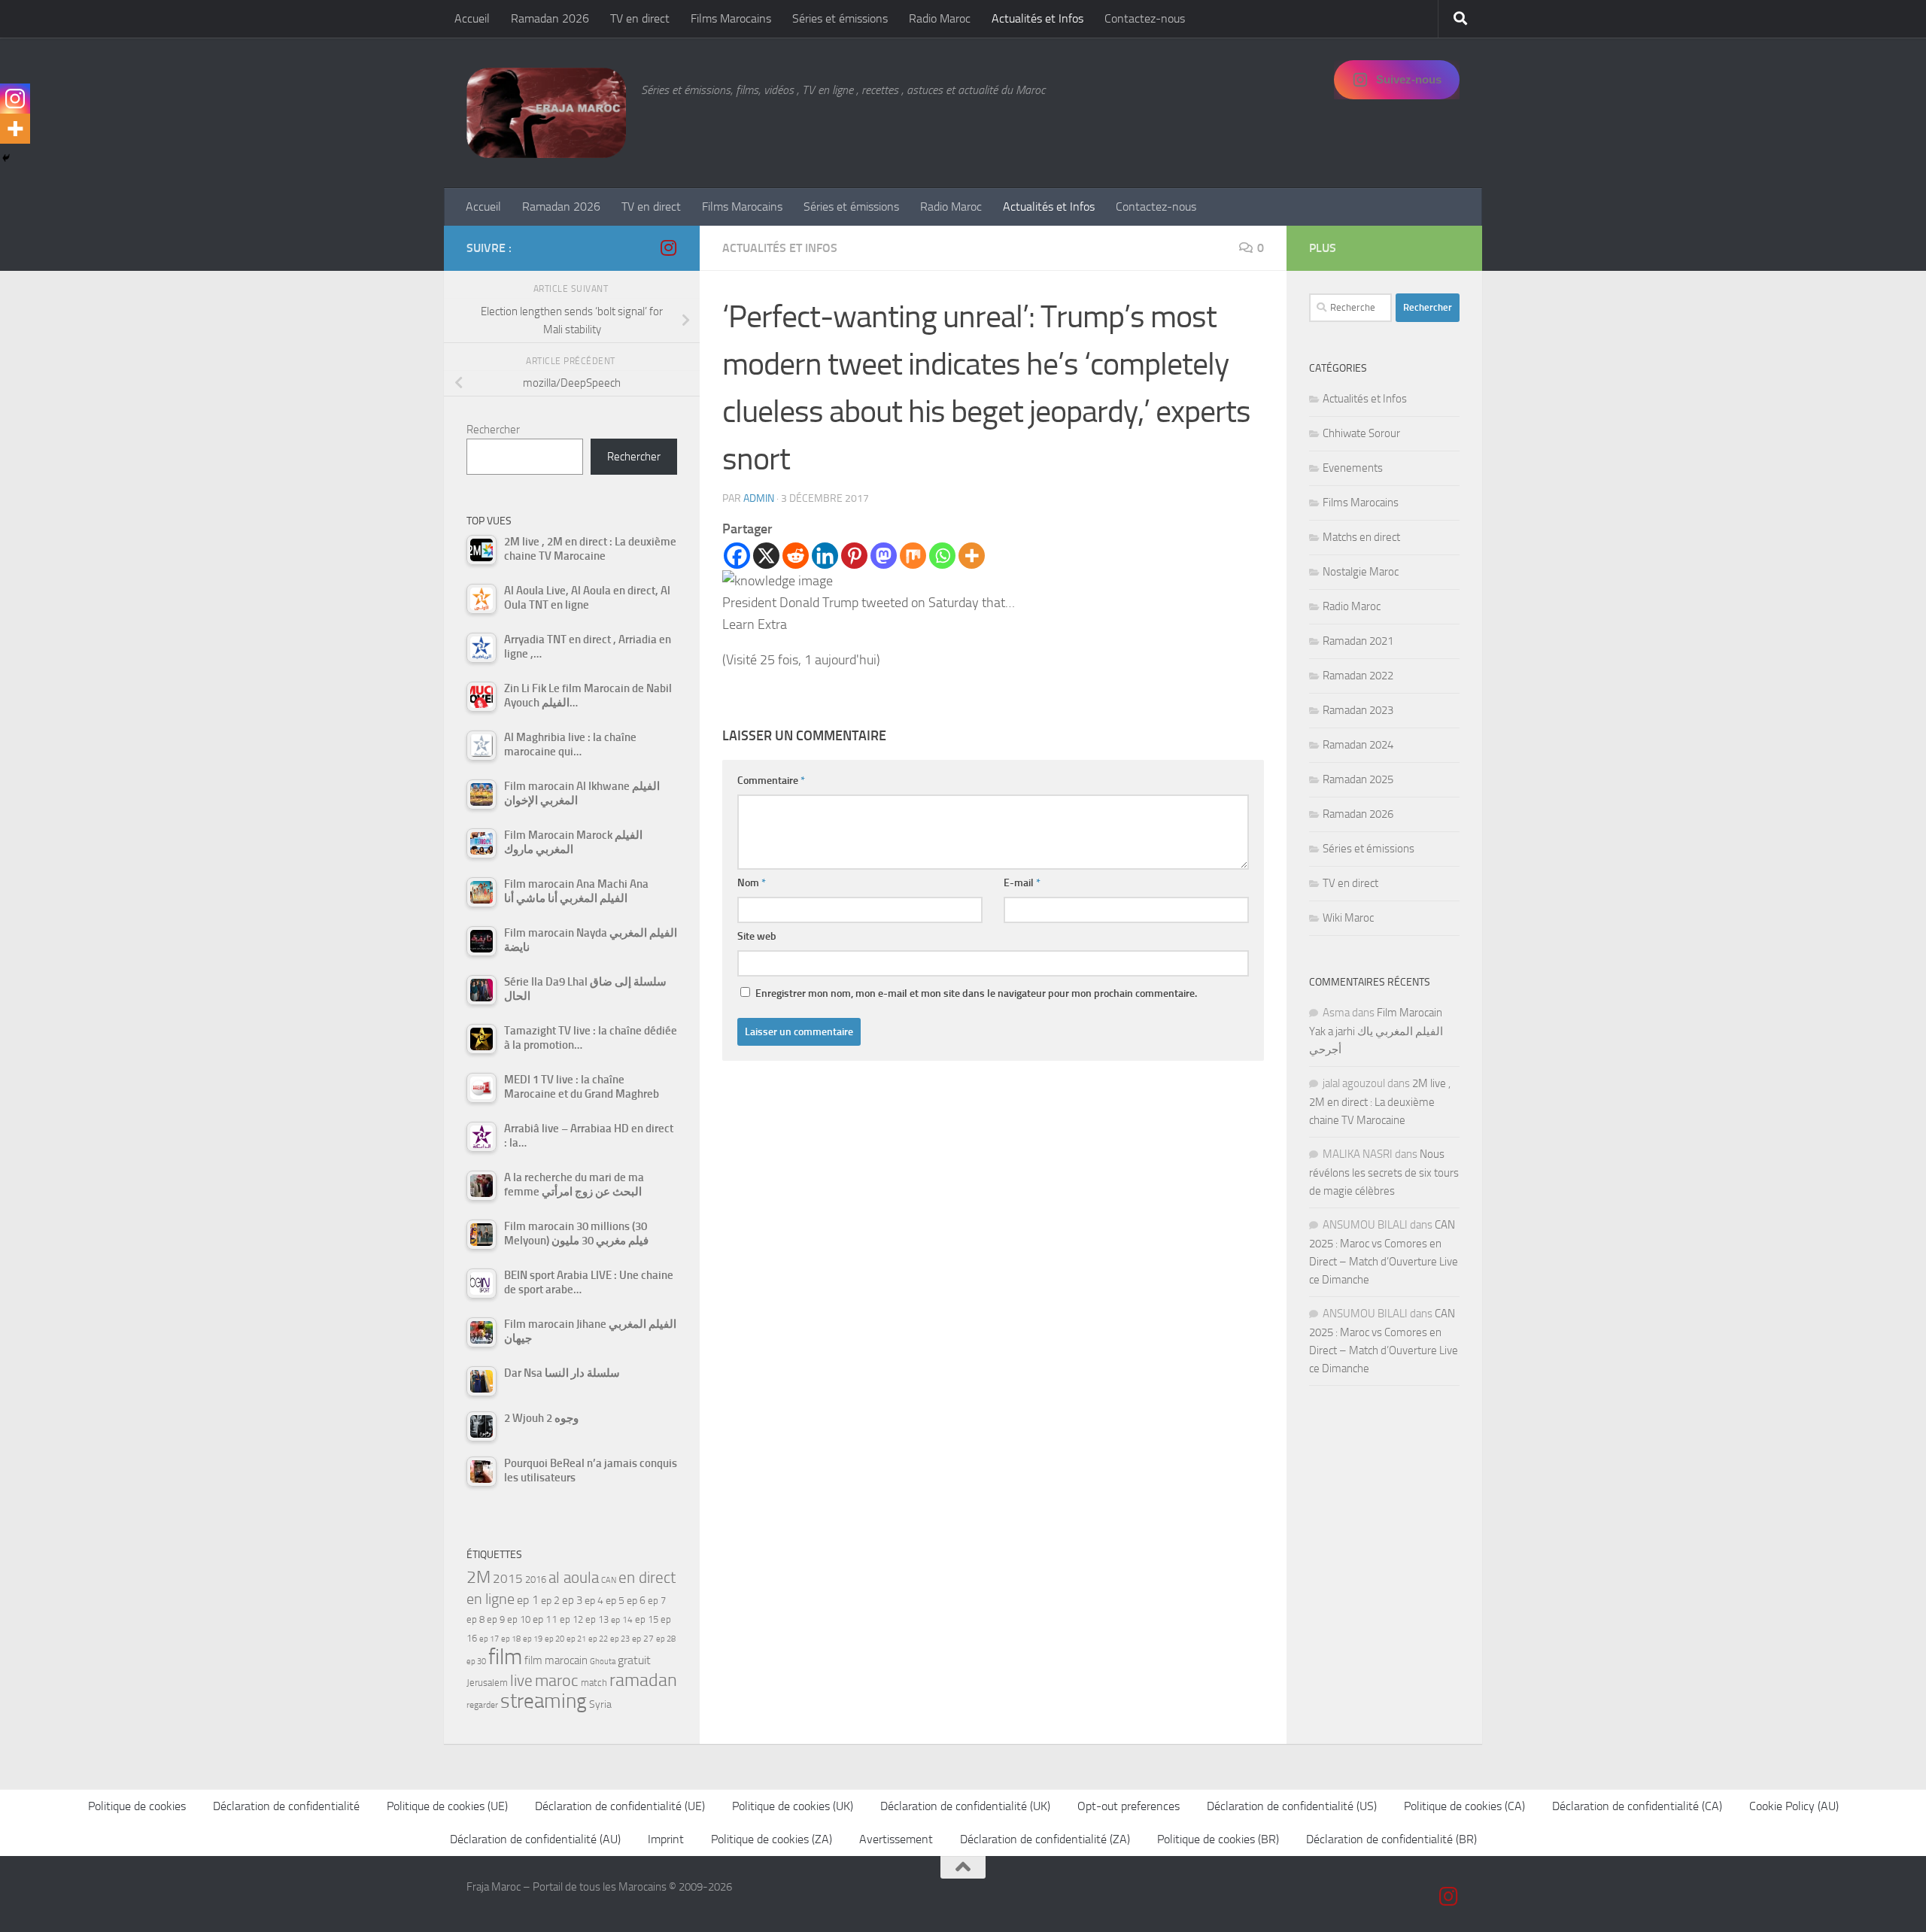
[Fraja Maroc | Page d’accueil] (546, 113)
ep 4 (594, 1601)
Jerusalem (487, 1683)
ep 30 (476, 1662)
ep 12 (571, 1619)
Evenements (1353, 468)
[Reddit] (796, 556)
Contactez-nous (1145, 18)
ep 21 (576, 1639)
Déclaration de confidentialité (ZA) (1045, 1839)
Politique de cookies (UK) (793, 1806)
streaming (544, 1701)
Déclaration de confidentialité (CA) (1637, 1806)
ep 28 (666, 1639)
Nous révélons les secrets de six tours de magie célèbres (1384, 1173)
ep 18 (511, 1639)
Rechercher (493, 430)
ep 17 (489, 1639)
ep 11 (545, 1619)
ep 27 (643, 1639)
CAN (609, 1580)
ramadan (643, 1680)
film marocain (556, 1660)
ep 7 (657, 1600)
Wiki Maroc (1348, 918)
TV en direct (640, 18)
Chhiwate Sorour (1361, 433)
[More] (972, 556)
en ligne (491, 1599)
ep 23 (620, 1639)
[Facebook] (737, 556)
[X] (766, 556)
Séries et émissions (840, 18)
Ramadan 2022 (1358, 676)
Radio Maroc (940, 18)
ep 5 (615, 1600)
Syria (600, 1704)
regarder (482, 1705)
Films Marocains (731, 18)
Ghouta (603, 1662)
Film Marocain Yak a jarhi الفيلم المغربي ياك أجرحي (1376, 1031)
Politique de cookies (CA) (1464, 1806)
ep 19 (533, 1639)
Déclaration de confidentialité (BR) (1391, 1839)
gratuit (634, 1660)
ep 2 (550, 1601)
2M (478, 1577)
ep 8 (475, 1619)
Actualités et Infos (1037, 18)
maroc (557, 1681)
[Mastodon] (884, 556)
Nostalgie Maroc (1361, 572)
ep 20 (554, 1639)
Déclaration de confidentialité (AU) (535, 1839)
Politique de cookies (137, 1806)
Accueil (472, 18)
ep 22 (598, 1639)
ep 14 (622, 1620)
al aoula (574, 1578)
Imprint (666, 1839)
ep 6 (636, 1601)
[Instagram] (15, 99)
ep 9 (496, 1619)
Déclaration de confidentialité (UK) (965, 1806)
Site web (757, 936)
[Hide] (6, 158)
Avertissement (896, 1839)
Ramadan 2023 (1358, 710)
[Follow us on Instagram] (668, 248)
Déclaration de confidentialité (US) (1292, 1806)
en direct (647, 1578)
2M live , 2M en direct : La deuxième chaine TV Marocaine (1380, 1102)
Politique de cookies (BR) (1218, 1839)
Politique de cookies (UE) (447, 1806)
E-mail (1022, 883)
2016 (536, 1580)
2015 (508, 1578)
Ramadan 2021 (1358, 641)
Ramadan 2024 (1358, 745)
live (521, 1681)
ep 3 (572, 1600)
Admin (759, 498)
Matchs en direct (1361, 537)
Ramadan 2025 (1358, 779)
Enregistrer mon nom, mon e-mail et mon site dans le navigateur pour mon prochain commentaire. (976, 993)
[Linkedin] (825, 556)
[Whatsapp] (942, 556)
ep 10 (519, 1619)
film (505, 1657)
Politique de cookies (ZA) (772, 1839)
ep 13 (597, 1619)
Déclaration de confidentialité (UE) (620, 1806)
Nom (752, 883)
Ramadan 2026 (550, 18)
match (594, 1683)
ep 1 (528, 1600)
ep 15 (647, 1619)
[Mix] (913, 556)
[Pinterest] (854, 556)
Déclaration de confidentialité (286, 1806)
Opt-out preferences (1129, 1806)
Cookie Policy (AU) (1794, 1806)
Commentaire (771, 781)
